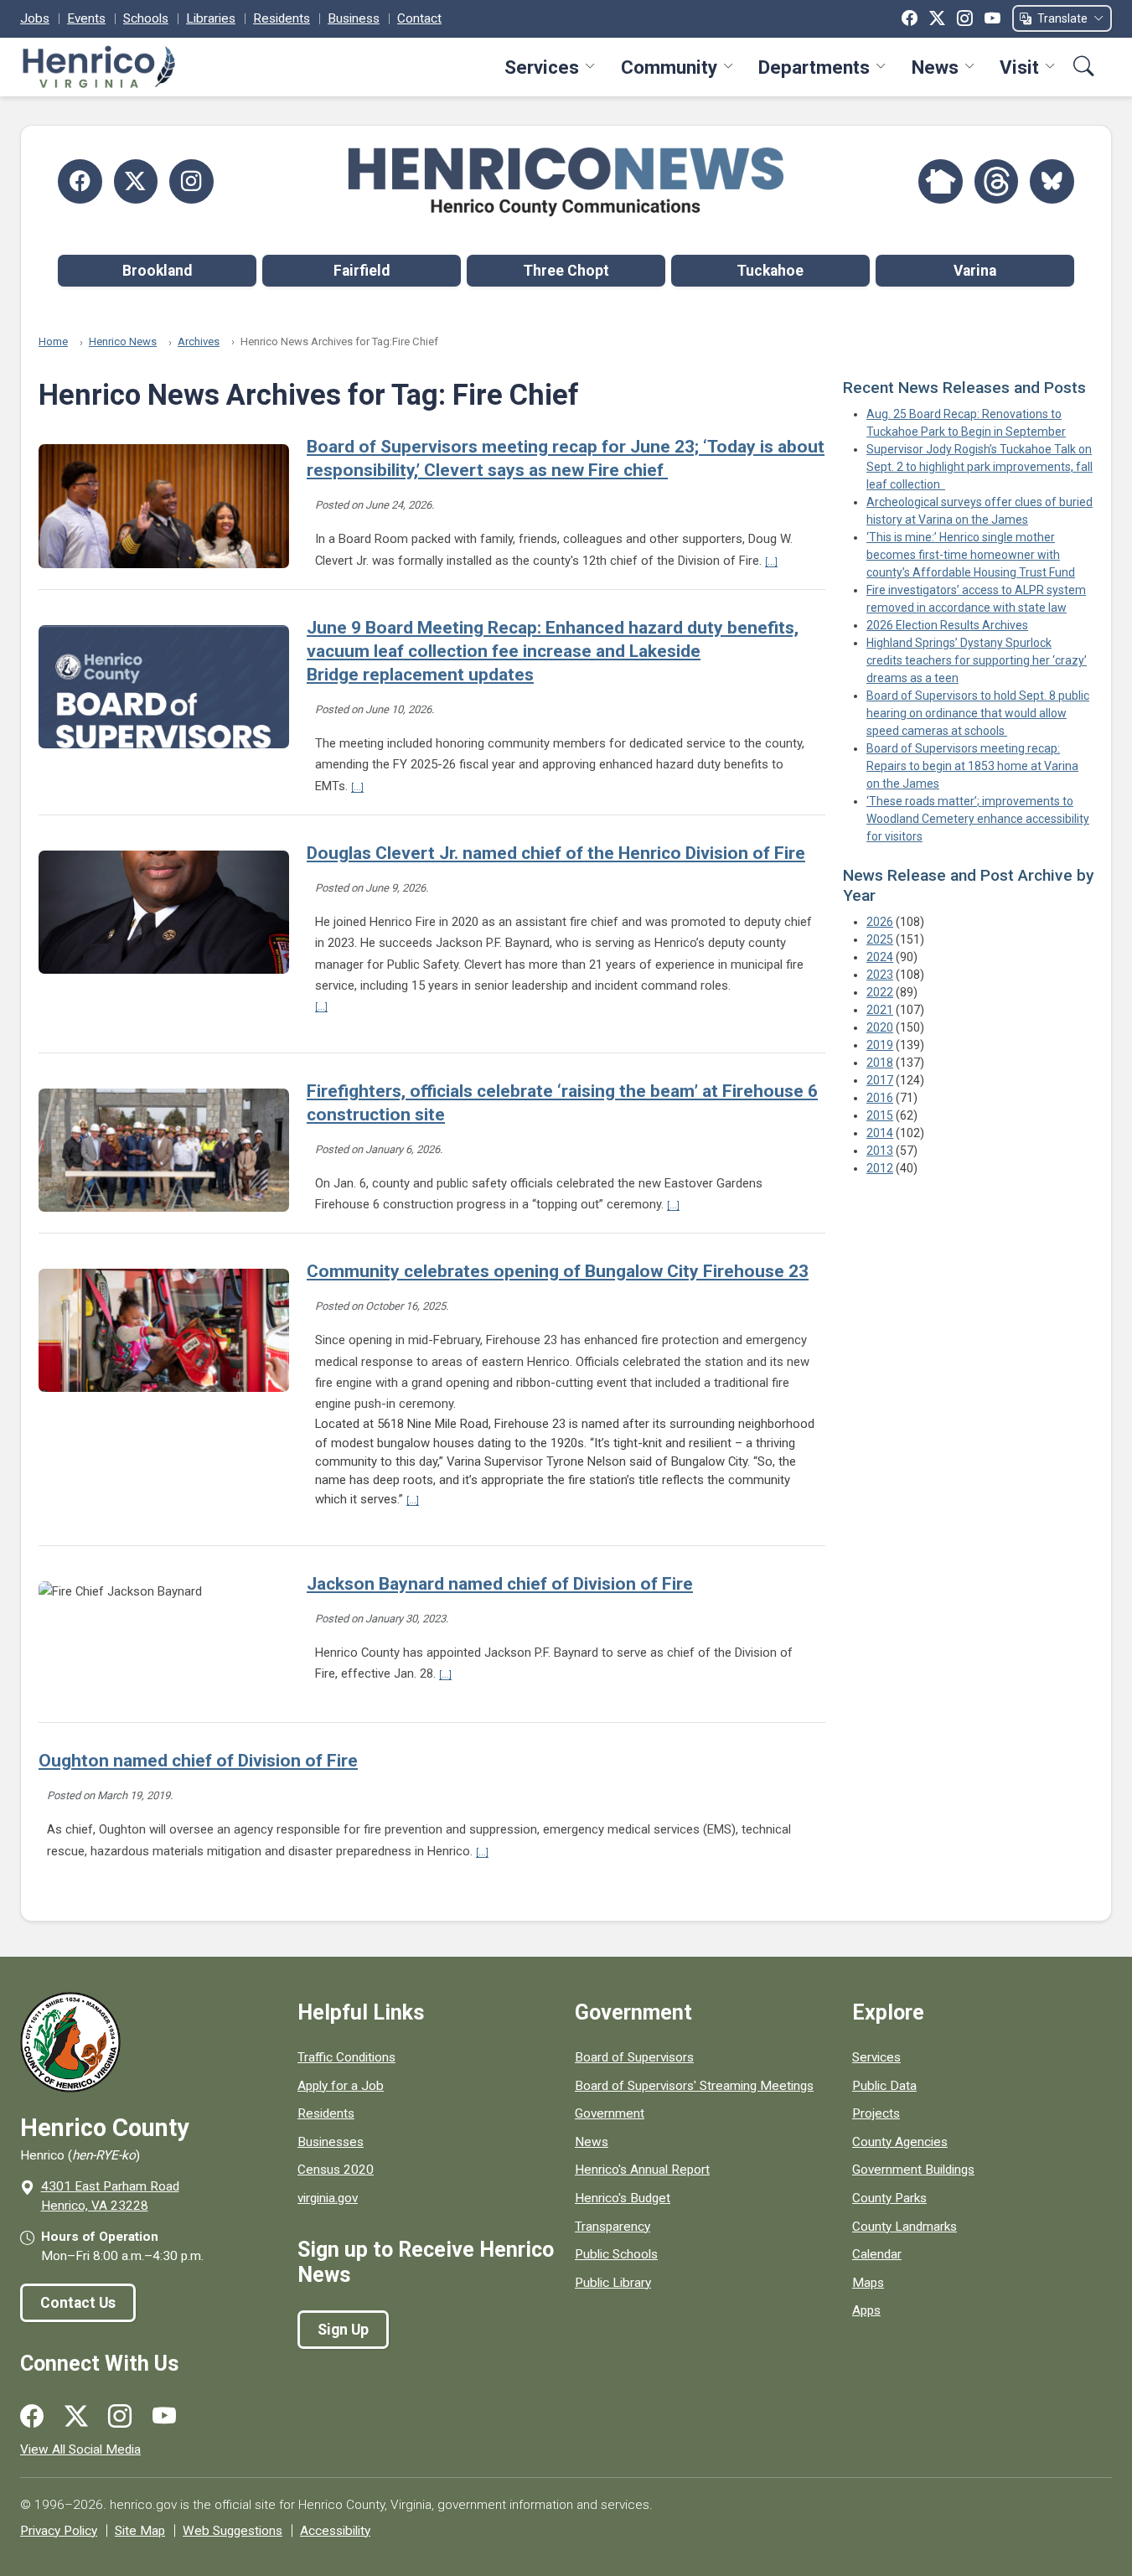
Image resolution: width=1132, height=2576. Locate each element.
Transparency (613, 2227)
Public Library (613, 2283)
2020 (880, 1027)
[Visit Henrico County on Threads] (997, 181)
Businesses (331, 2142)
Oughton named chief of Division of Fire (198, 1761)
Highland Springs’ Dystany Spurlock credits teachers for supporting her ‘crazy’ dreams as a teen (977, 660)
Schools (146, 18)
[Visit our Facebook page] (32, 2417)
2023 (880, 975)
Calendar (877, 2254)
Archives (199, 341)
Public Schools (616, 2254)
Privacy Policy (59, 2531)
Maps (868, 2283)
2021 (880, 1010)
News (935, 67)
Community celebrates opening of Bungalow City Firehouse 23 (558, 1271)
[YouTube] (992, 18)
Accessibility (335, 2531)
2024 (880, 957)
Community (669, 67)
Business (354, 18)
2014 (880, 1133)
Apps (866, 2310)
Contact (419, 18)
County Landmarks (905, 2227)
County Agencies (900, 2142)
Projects (876, 2113)
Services (542, 67)
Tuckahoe (770, 271)
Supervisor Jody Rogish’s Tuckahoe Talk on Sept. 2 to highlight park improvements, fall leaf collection (980, 467)
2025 (880, 939)
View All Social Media (80, 2449)
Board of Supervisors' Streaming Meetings (694, 2086)
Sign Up (343, 2330)
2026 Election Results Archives (947, 625)
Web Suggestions (233, 2531)
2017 (880, 1080)
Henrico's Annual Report (642, 2170)
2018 (880, 1063)
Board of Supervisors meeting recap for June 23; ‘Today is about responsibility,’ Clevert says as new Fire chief (566, 458)
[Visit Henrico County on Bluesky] (1052, 181)
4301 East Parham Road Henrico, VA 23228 (110, 2196)
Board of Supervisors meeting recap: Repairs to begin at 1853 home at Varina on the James (972, 766)
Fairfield (362, 271)
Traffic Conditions (346, 2057)
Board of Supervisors (634, 2057)
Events (86, 18)
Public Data (884, 2086)
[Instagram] (965, 18)
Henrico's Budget (623, 2198)
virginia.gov (328, 2198)
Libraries (211, 18)
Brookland (157, 271)
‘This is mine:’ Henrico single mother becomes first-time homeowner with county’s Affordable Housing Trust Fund (971, 555)
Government (610, 2113)
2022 (880, 992)
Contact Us (78, 2303)
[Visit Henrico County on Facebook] (80, 181)
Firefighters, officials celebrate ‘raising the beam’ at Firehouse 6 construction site (562, 1103)
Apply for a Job (341, 2086)
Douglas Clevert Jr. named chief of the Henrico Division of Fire (556, 853)
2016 (880, 1098)
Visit (1019, 67)
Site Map (140, 2531)
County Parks (889, 2198)
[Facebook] (910, 18)
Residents (282, 18)
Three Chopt (566, 271)
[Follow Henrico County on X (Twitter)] (136, 181)
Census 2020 (336, 2170)
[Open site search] (1084, 67)
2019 (880, 1045)
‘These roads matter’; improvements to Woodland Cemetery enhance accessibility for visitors (978, 819)
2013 (880, 1151)
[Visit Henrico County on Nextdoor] (941, 181)
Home (53, 341)
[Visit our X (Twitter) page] (76, 2417)
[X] (937, 18)
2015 (880, 1115)
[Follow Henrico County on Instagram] (191, 181)
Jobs (35, 18)
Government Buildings (913, 2170)
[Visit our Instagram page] (120, 2417)
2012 (880, 1168)
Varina (975, 271)
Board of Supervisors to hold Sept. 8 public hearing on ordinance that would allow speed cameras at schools (978, 713)
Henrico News (123, 341)
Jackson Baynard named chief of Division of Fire (500, 1584)
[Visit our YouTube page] (164, 2417)
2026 (880, 922)
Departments (814, 67)
